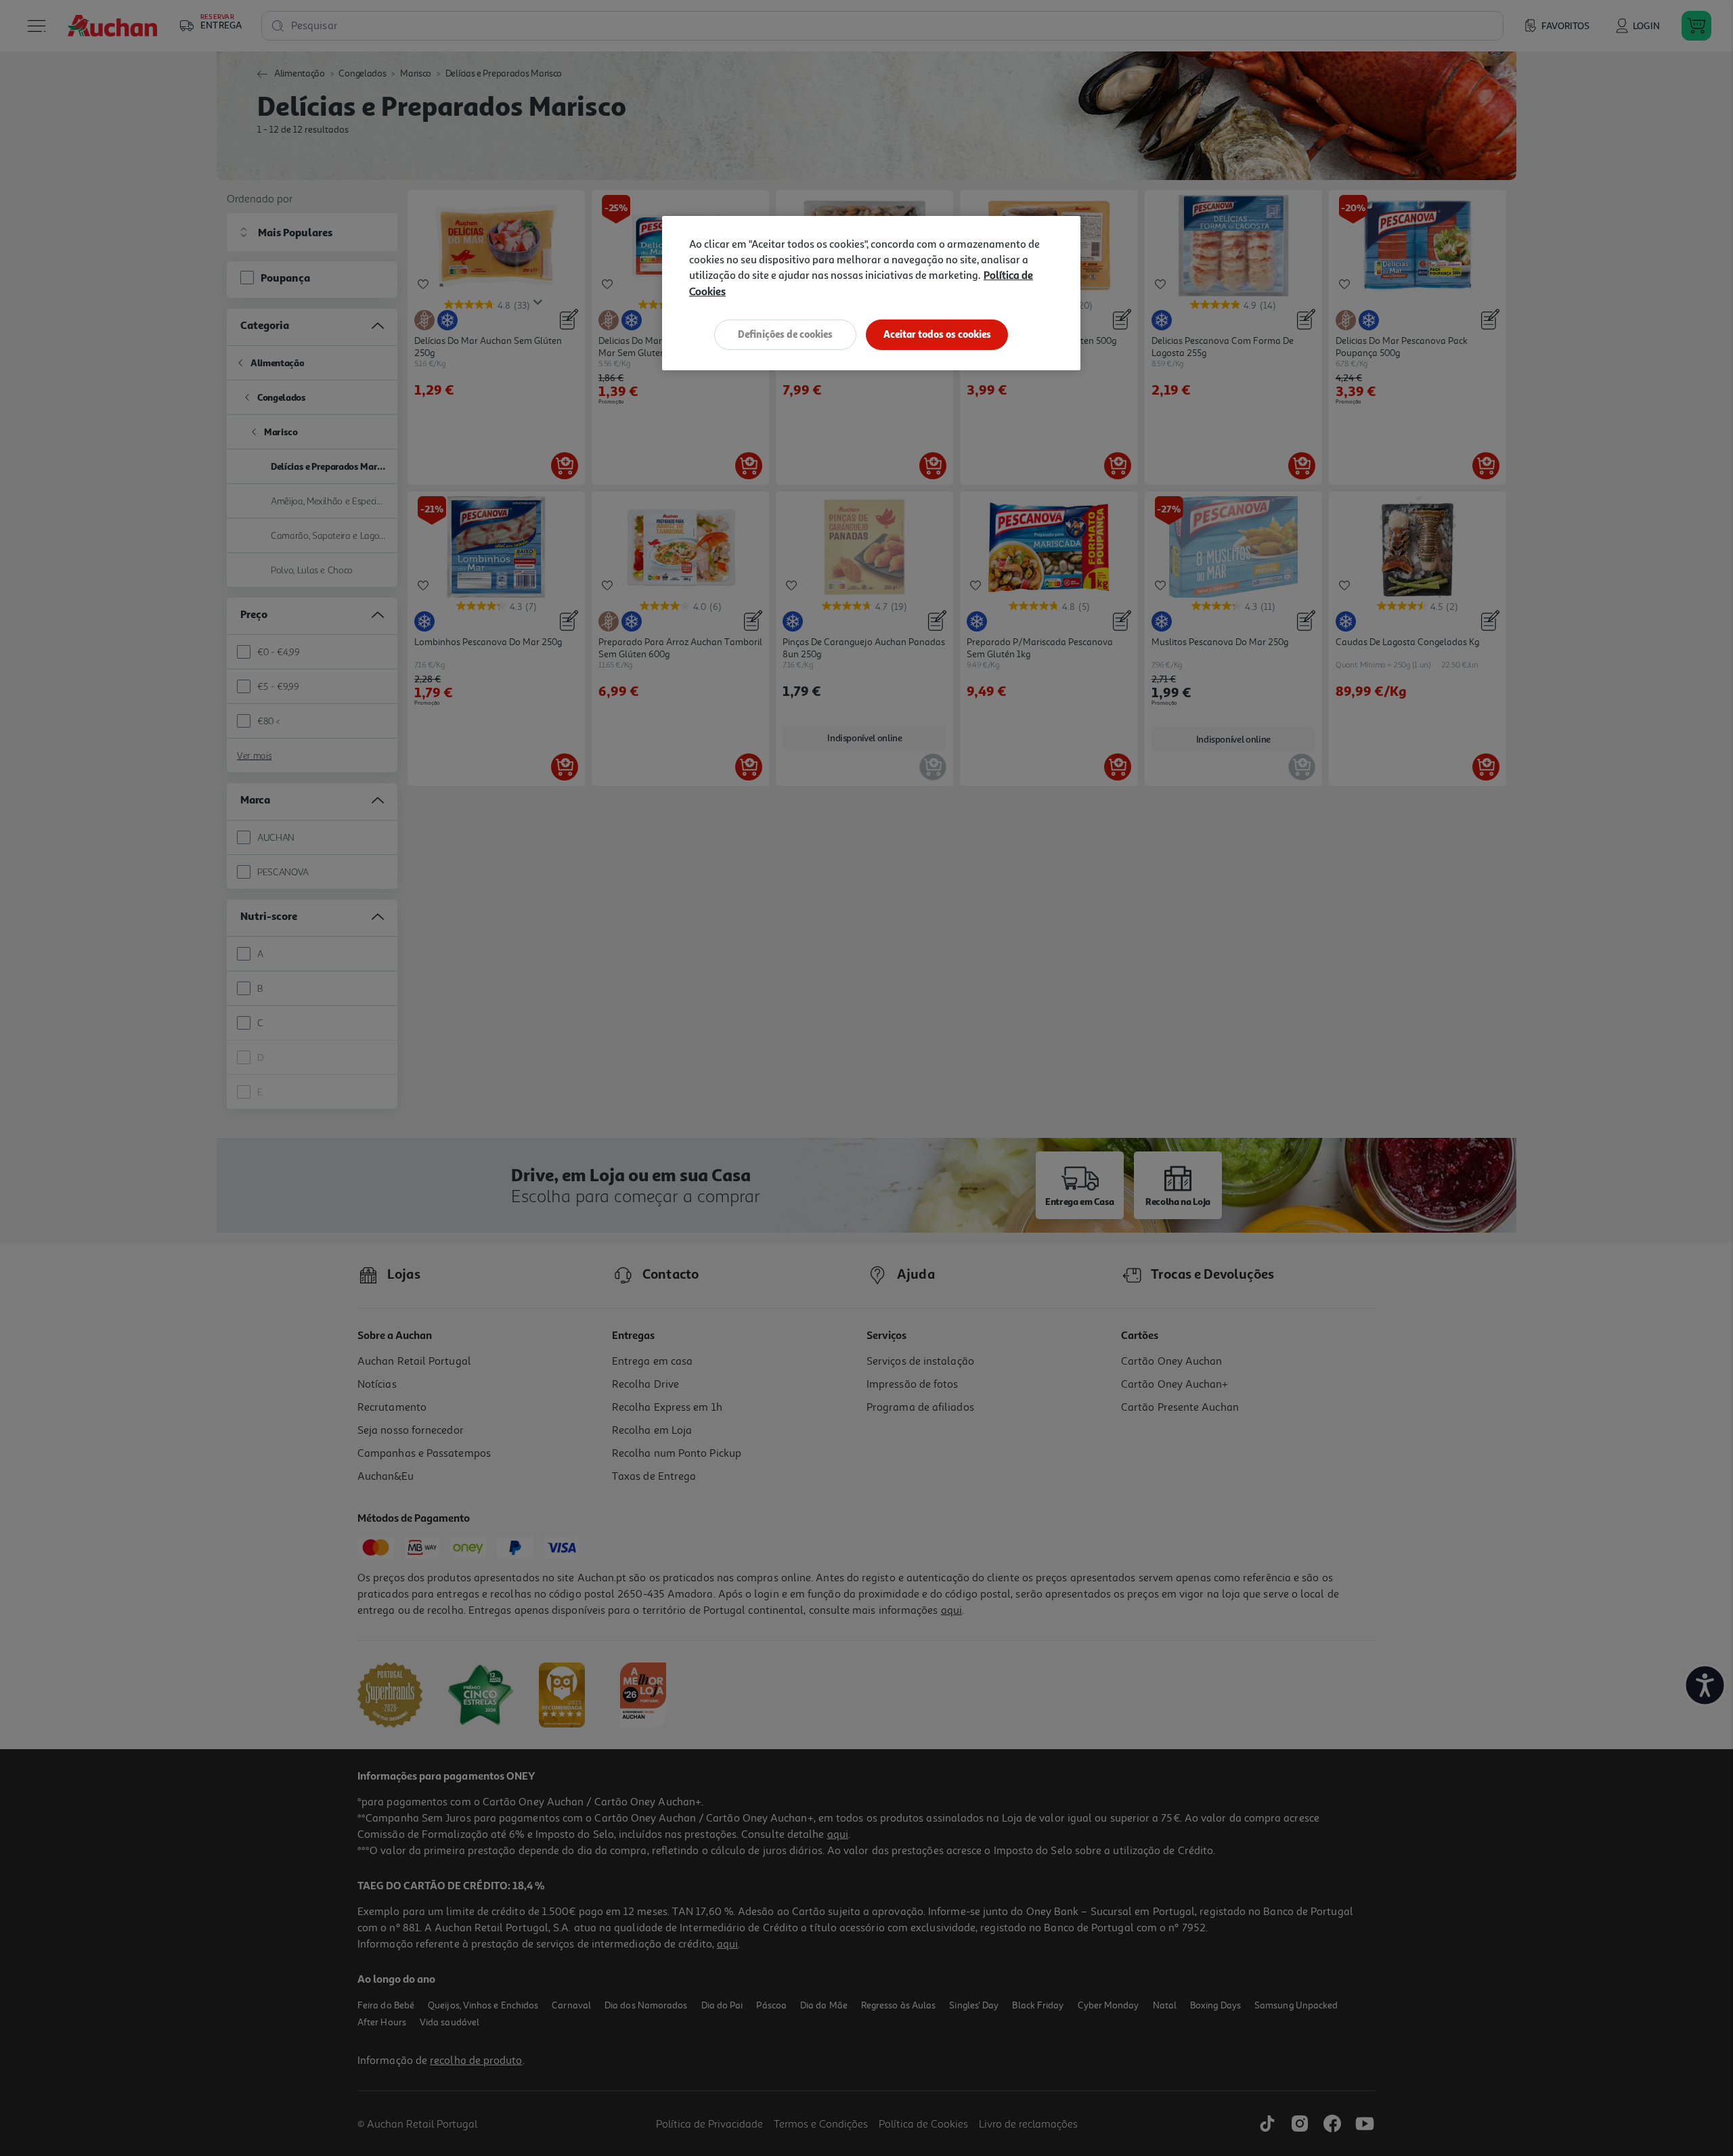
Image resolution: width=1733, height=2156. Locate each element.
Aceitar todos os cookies (937, 334)
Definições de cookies (785, 334)
